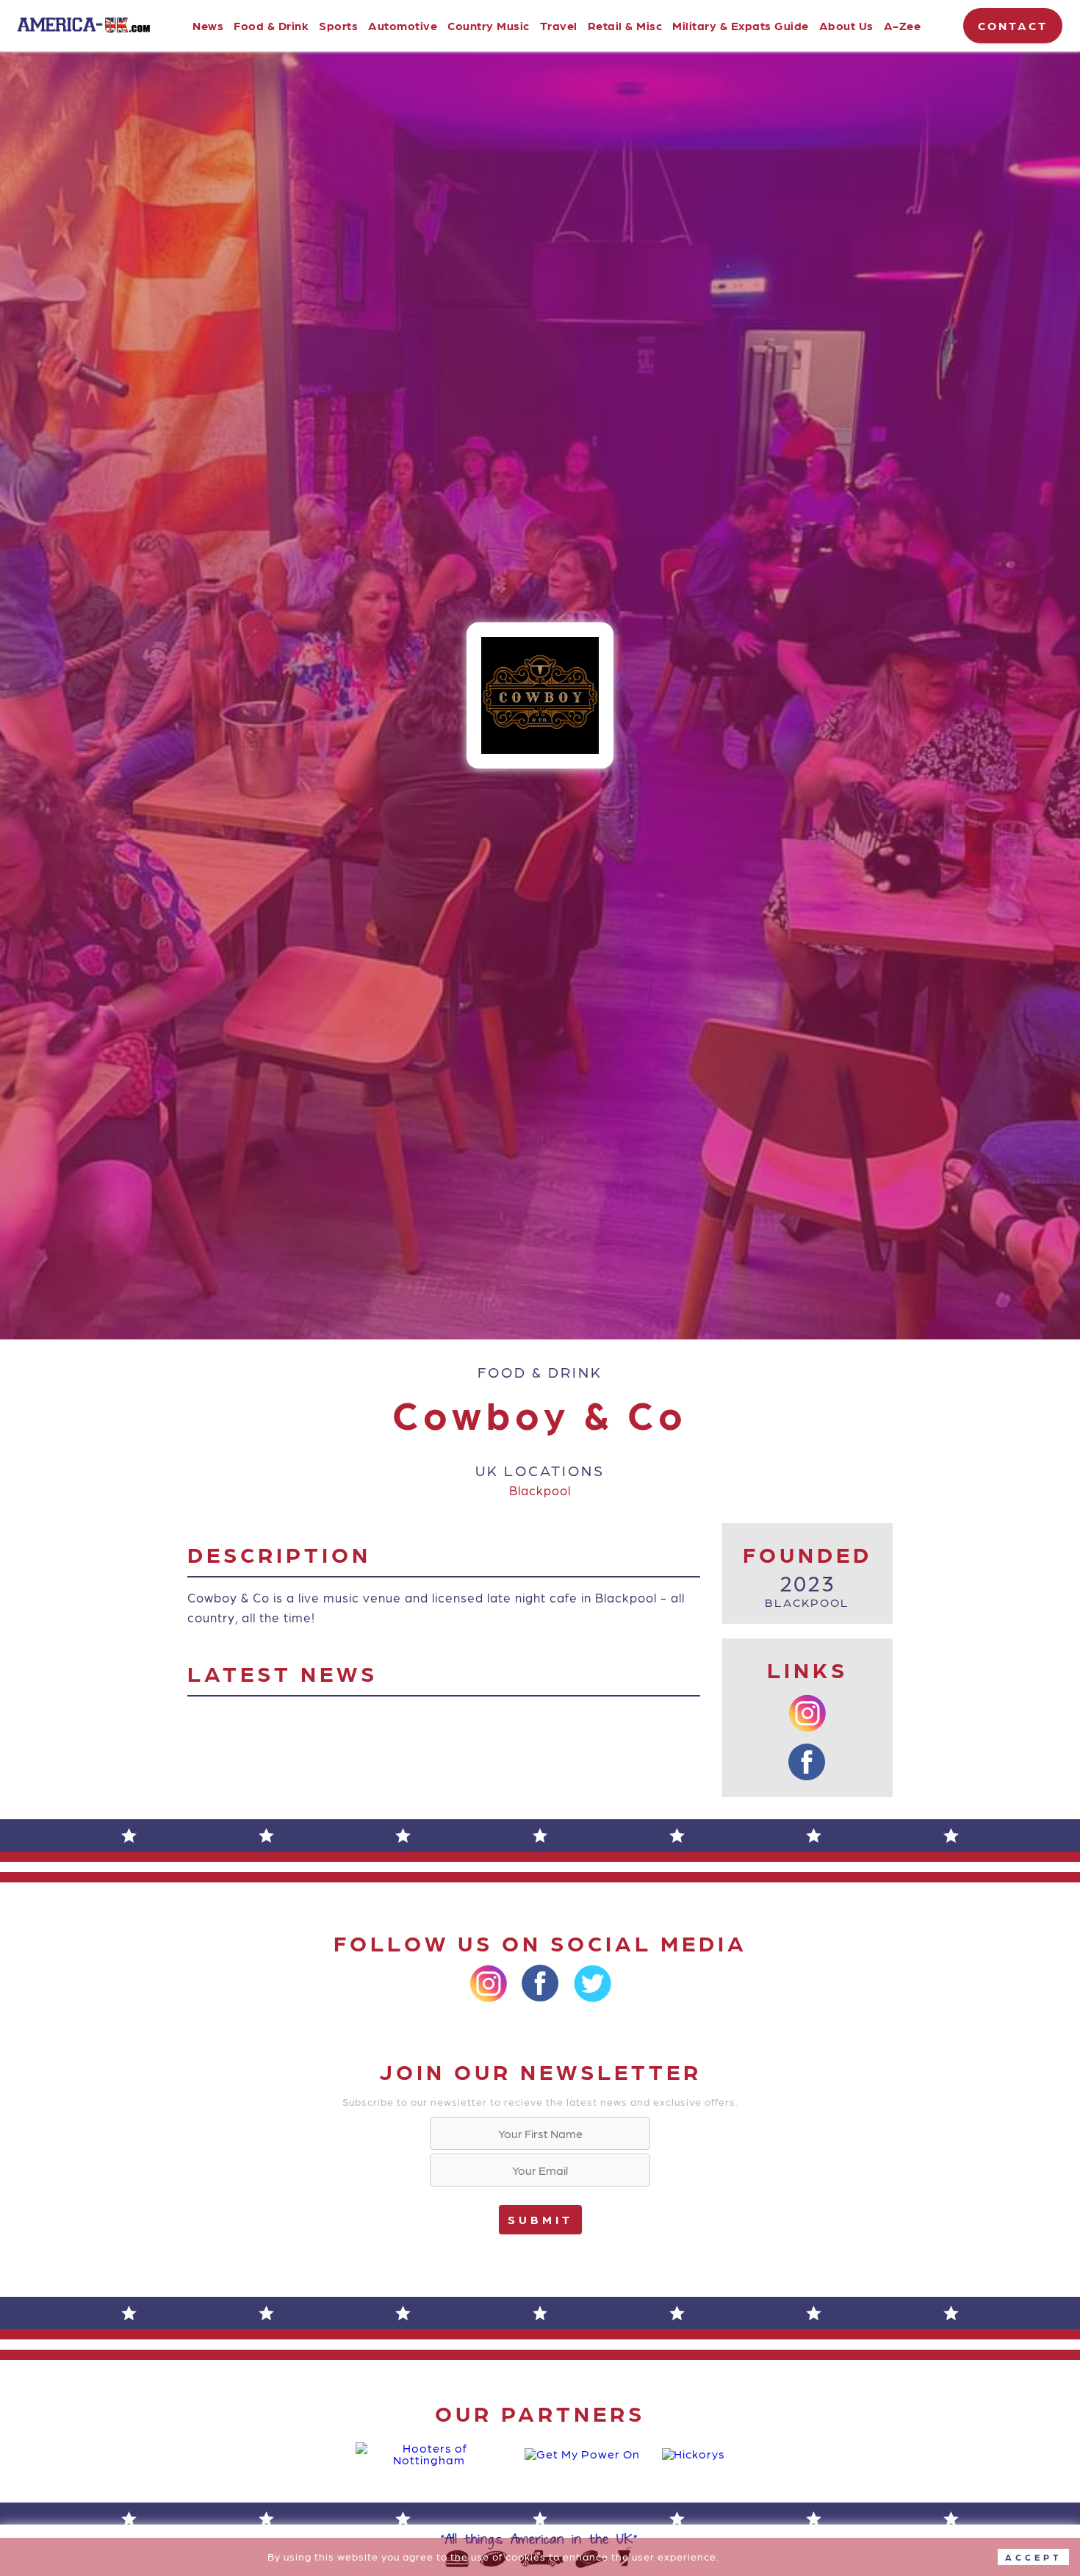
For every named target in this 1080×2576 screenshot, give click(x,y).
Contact (1013, 25)
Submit (540, 2219)
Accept (1033, 2557)
